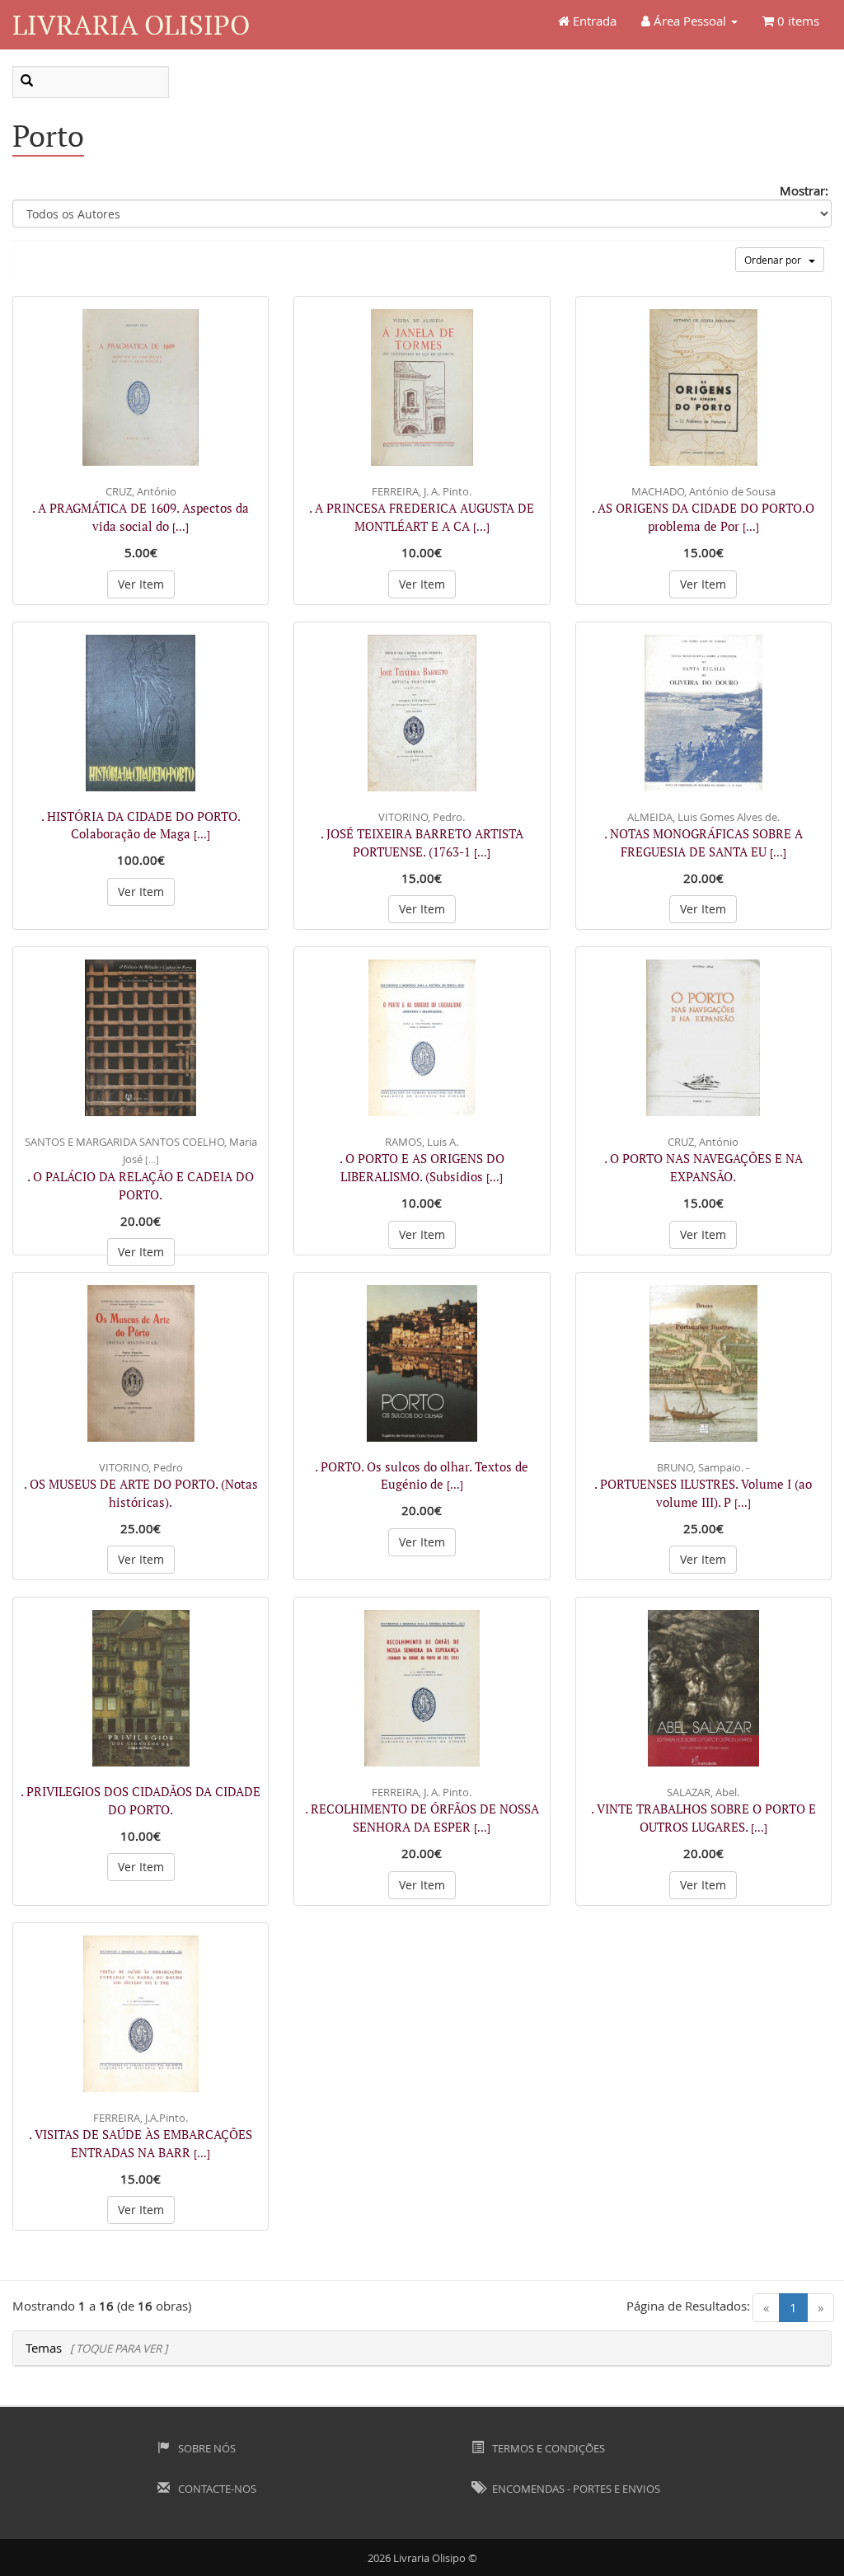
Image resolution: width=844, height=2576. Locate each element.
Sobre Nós (206, 2448)
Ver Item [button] (141, 584)
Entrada (593, 21)
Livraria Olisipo (131, 24)
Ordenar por (776, 260)
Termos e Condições (547, 2448)
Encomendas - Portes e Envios (575, 2489)
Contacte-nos (216, 2489)
